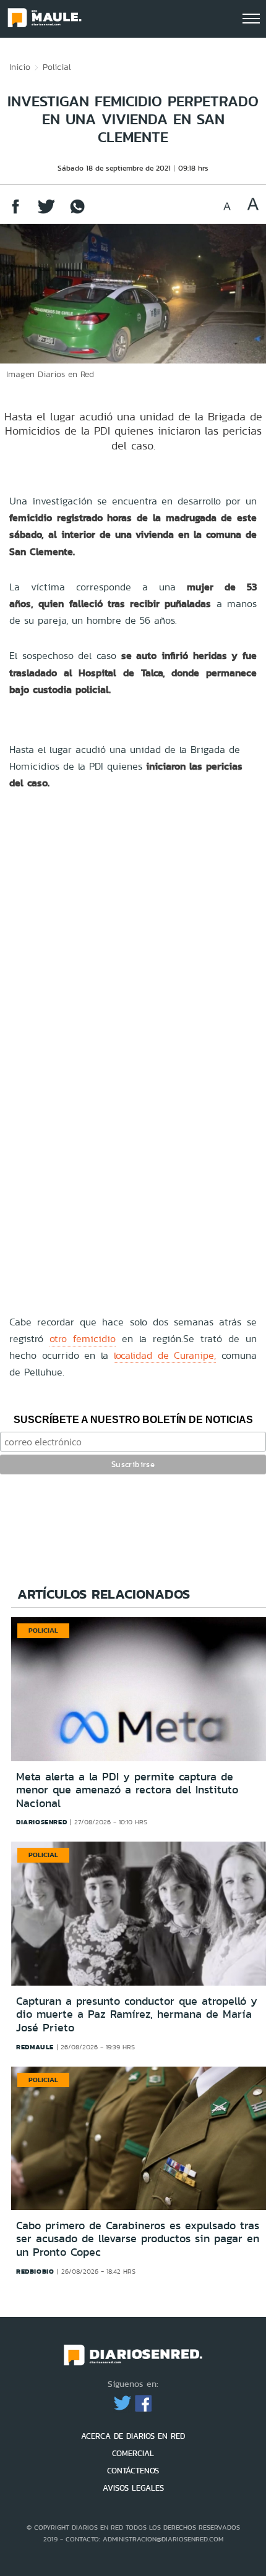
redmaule (35, 2047)
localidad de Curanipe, (165, 1355)
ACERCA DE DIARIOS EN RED (133, 2436)
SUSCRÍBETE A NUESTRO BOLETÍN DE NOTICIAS (133, 1420)
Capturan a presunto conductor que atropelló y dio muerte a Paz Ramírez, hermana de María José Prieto (137, 2014)
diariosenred (41, 1822)
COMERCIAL (133, 2453)
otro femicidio (83, 1339)
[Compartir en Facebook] (15, 212)
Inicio (20, 67)
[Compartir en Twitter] (46, 212)
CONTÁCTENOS (133, 2471)
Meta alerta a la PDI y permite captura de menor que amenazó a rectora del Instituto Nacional (127, 1790)
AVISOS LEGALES (133, 2488)
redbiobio (35, 2271)
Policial (57, 67)
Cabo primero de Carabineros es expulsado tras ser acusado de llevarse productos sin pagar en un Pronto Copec (138, 2239)
